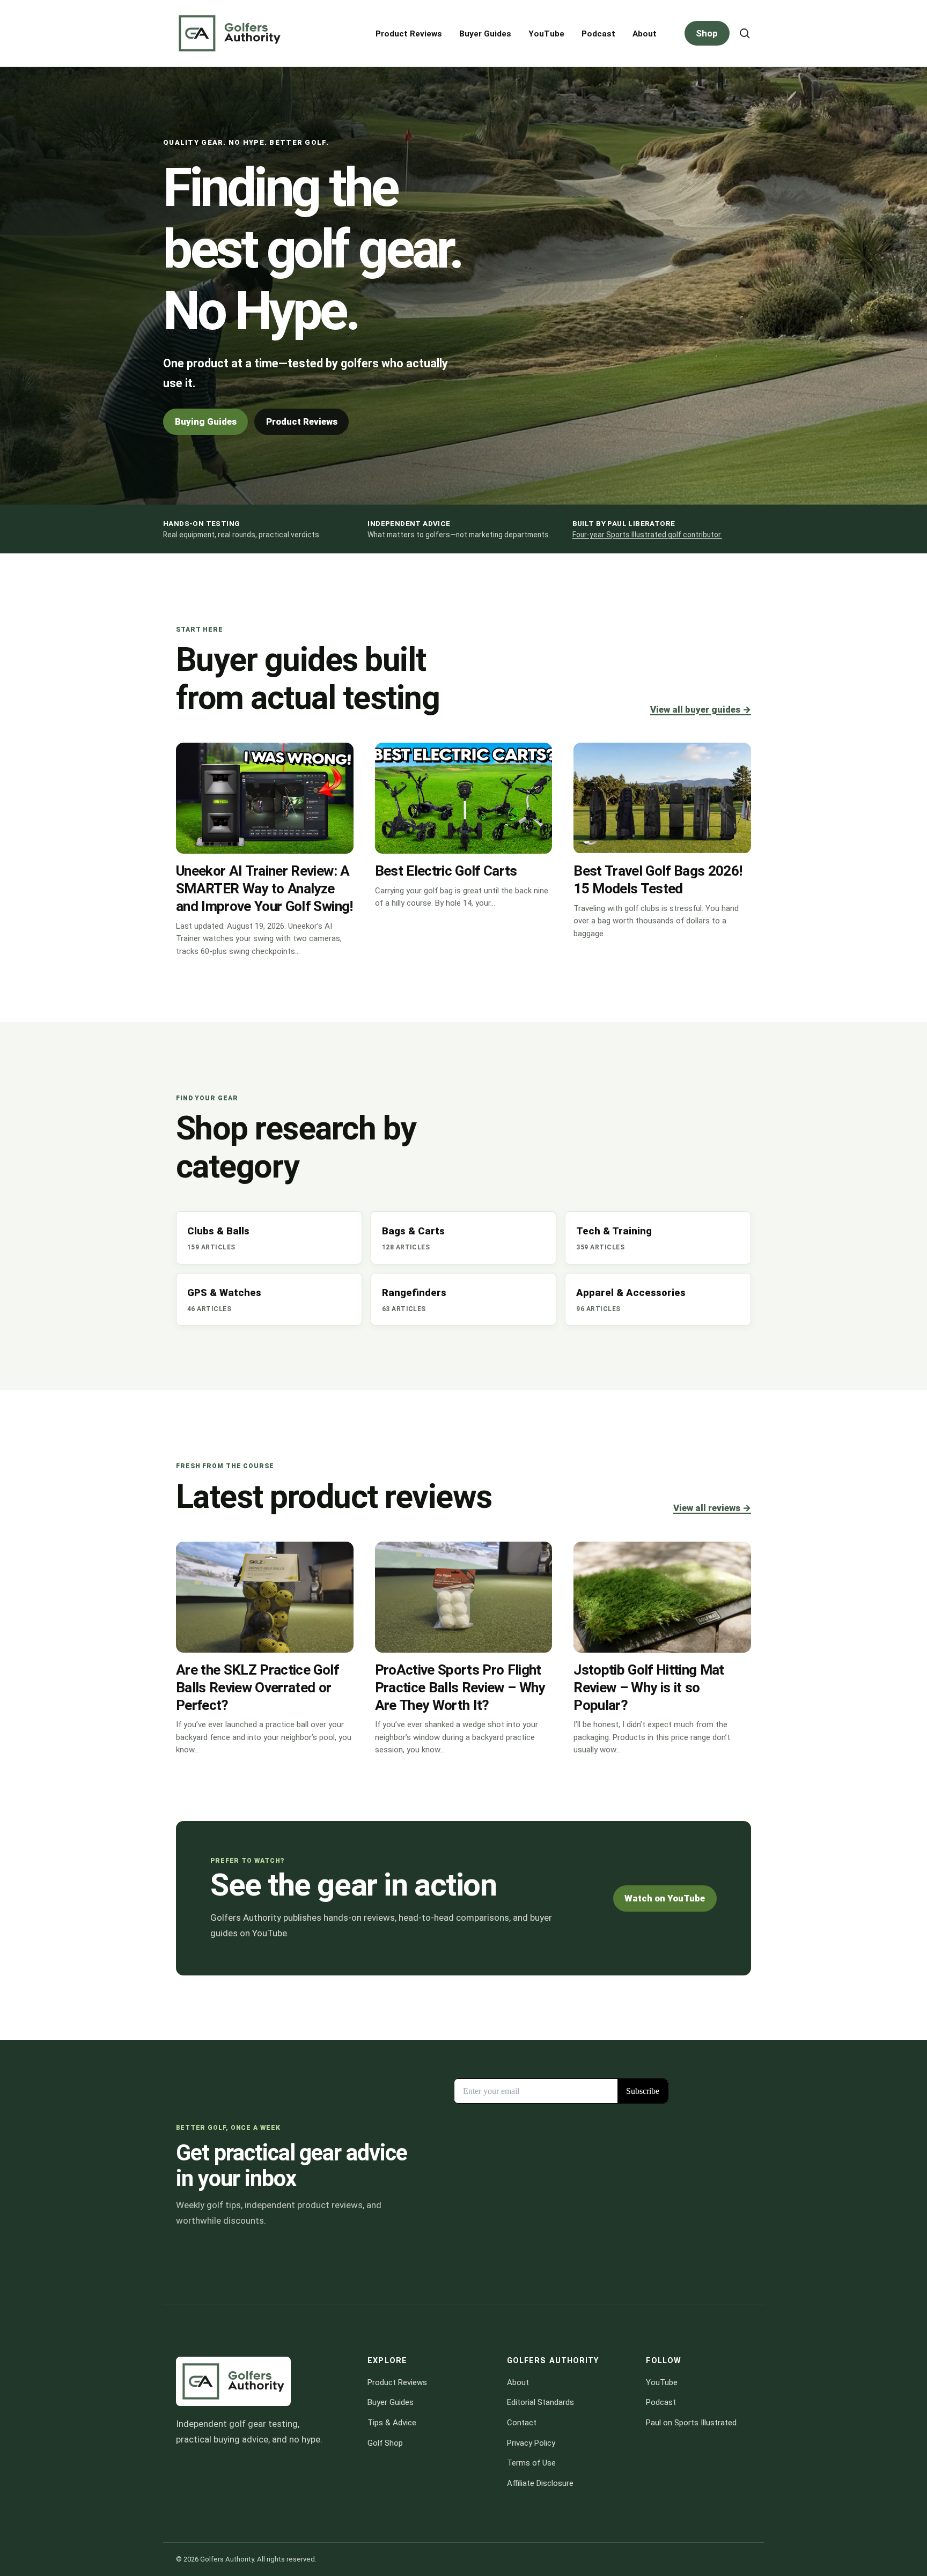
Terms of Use (531, 2463)
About (645, 34)
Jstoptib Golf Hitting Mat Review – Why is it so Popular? (649, 1687)
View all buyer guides (701, 709)
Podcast (598, 34)
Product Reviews (409, 34)
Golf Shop (385, 2442)
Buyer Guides (485, 34)
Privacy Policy (531, 2442)
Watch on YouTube (665, 1898)
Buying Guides (206, 421)
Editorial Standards (540, 2402)
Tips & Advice (392, 2423)
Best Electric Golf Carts (446, 871)
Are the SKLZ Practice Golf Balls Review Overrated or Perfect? (257, 1687)
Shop (707, 33)
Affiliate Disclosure (540, 2483)
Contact (522, 2423)
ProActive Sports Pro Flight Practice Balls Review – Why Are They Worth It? (460, 1687)
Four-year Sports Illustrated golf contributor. (647, 535)
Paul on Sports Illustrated (691, 2423)
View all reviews (712, 1508)
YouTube (546, 34)
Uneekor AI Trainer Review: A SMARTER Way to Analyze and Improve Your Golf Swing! (264, 889)
